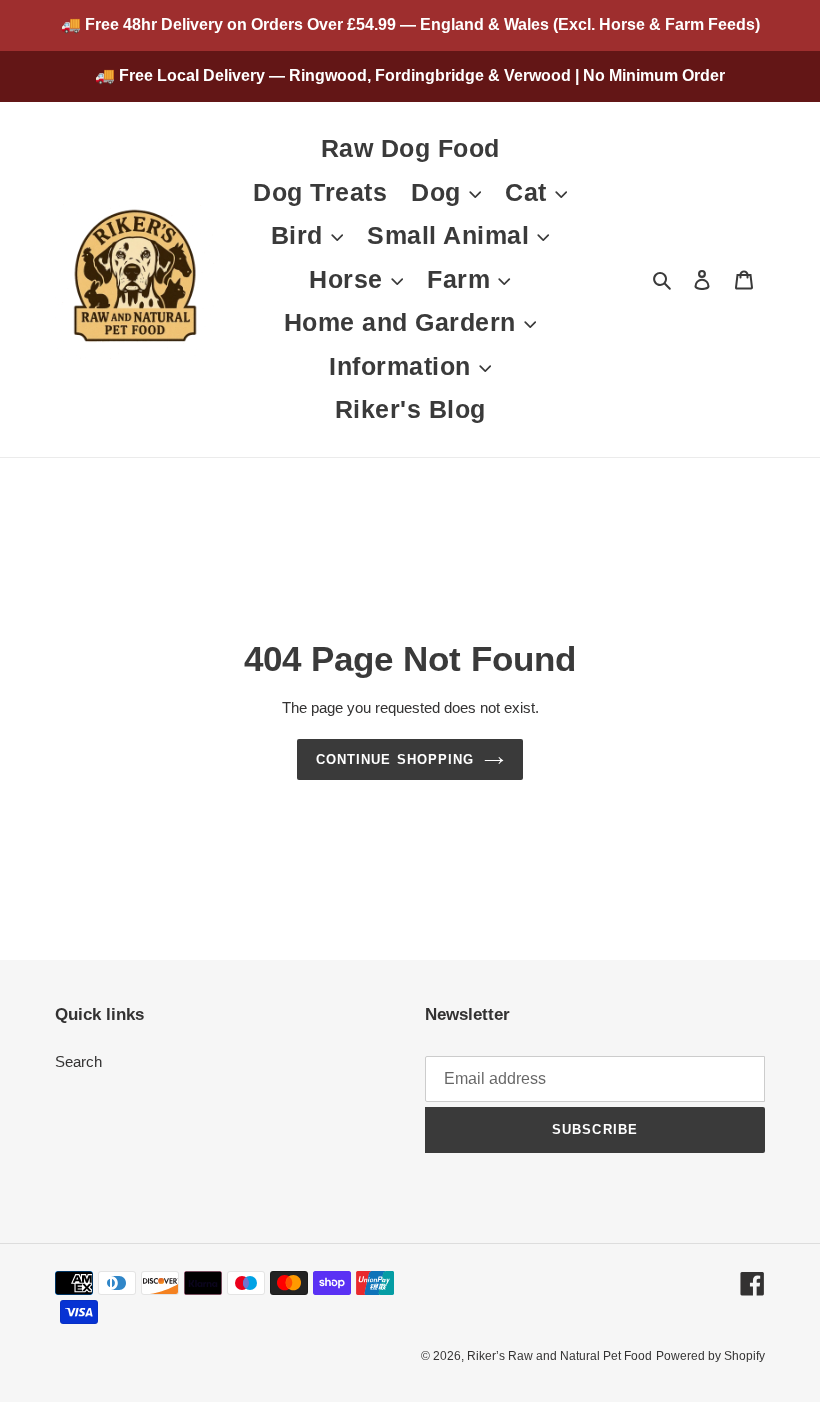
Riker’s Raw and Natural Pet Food (559, 1356)
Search (78, 1061)
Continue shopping (395, 759)
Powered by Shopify (710, 1356)
